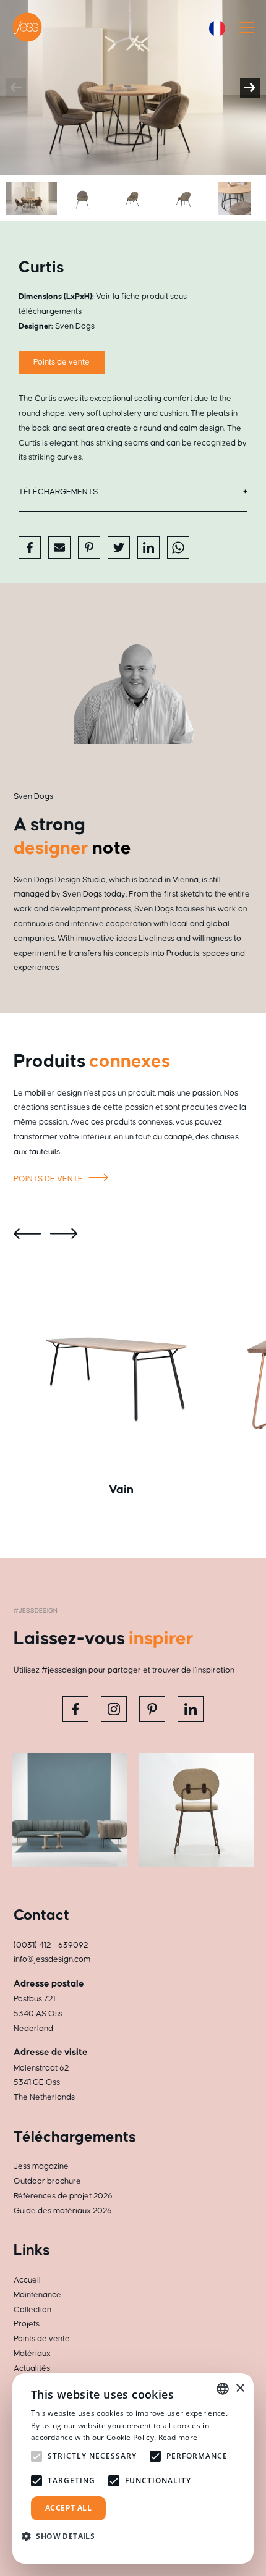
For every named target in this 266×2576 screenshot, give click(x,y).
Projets (27, 2324)
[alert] (133, 2468)
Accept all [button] (68, 2508)
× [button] (240, 2388)
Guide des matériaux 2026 (63, 2211)
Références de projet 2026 (63, 2196)
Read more (178, 2437)
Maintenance (37, 2295)
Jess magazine (41, 2166)
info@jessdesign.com (52, 1959)
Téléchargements (58, 492)
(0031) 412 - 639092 (51, 1945)
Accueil (27, 2280)
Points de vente (62, 362)
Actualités (32, 2368)
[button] (63, 2536)
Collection (32, 2310)
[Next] (250, 88)
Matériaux (32, 2354)
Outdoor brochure (47, 2181)
